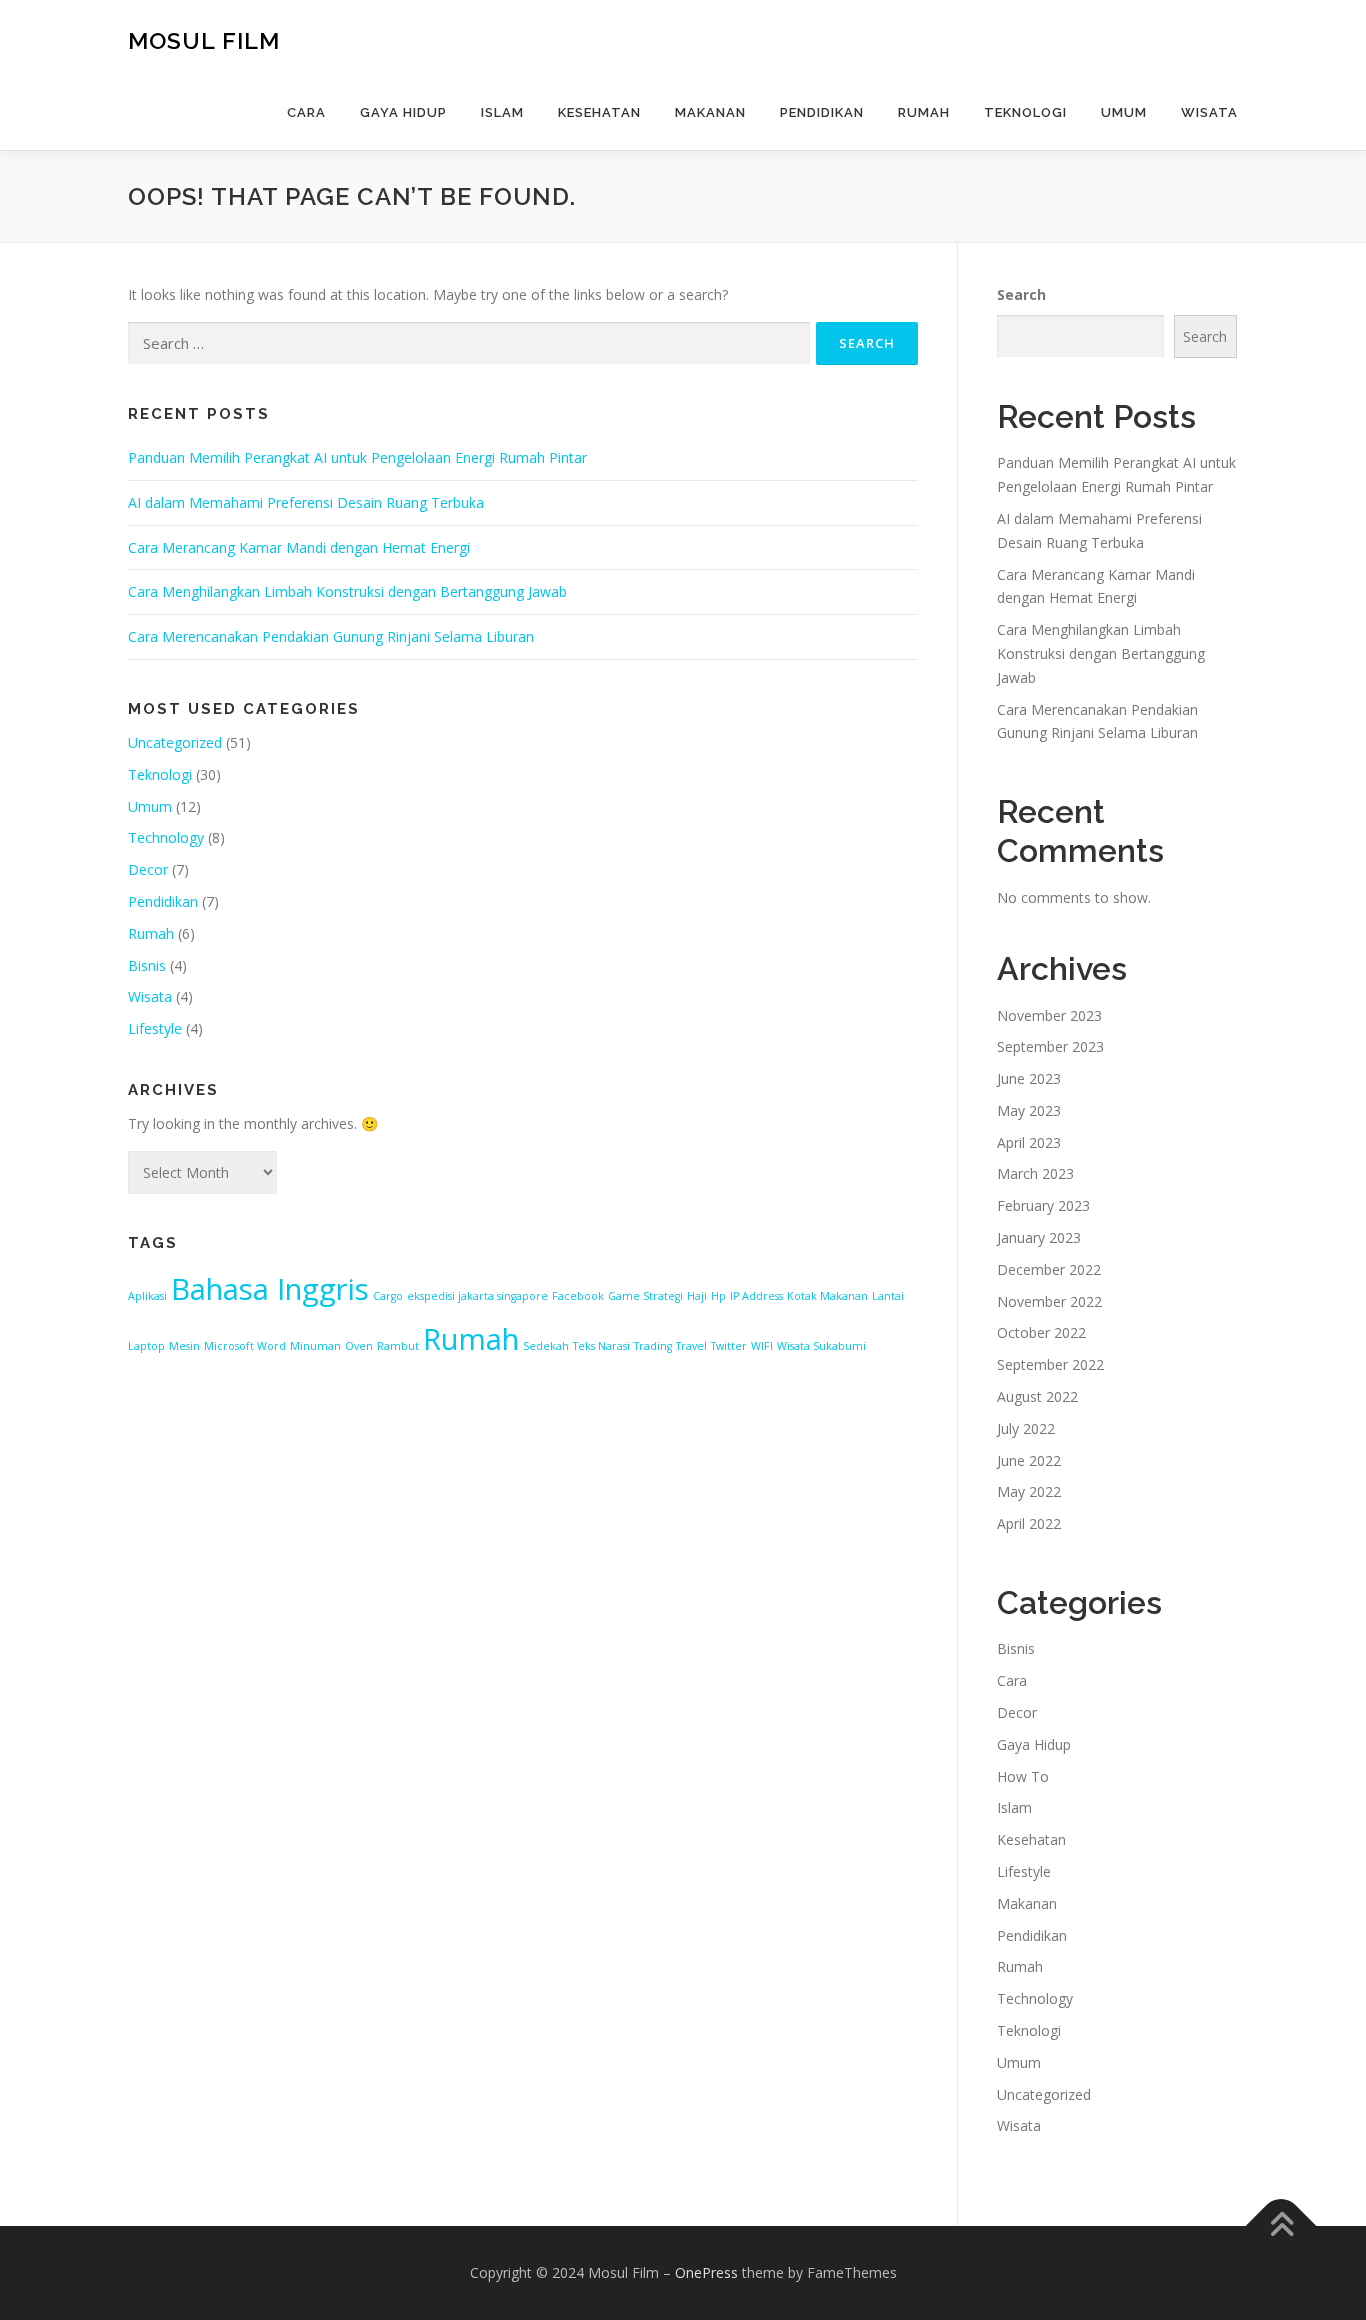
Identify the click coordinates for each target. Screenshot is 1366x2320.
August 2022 (1037, 1396)
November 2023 (1049, 1015)
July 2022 (1026, 1428)
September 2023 (1050, 1046)
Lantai (888, 1296)
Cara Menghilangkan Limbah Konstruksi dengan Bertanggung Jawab (347, 591)
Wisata (1209, 112)
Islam (502, 112)
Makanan (710, 112)
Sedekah (546, 1346)
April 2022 (1029, 1523)
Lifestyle (155, 1028)
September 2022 (1050, 1364)
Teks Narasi (601, 1346)
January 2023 (1039, 1237)
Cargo (388, 1296)
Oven (359, 1346)
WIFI (762, 1346)
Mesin (184, 1346)
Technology (166, 837)
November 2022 (1049, 1301)
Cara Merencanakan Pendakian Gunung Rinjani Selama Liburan (331, 636)
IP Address (756, 1296)
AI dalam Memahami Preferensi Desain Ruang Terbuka (306, 502)
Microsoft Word (245, 1346)
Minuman (315, 1346)
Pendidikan (822, 112)
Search (1021, 294)
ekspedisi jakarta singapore (477, 1296)
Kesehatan (599, 112)
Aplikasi (147, 1296)
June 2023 (1029, 1078)
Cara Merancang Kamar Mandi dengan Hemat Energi (299, 547)
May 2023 (1029, 1110)
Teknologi (1025, 112)
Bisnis (147, 965)
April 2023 (1029, 1142)
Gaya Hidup (403, 112)
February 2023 (1043, 1205)
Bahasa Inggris (270, 1289)
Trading (653, 1346)
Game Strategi (645, 1296)
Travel (691, 1346)
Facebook (578, 1296)
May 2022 (1029, 1491)
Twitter (729, 1346)
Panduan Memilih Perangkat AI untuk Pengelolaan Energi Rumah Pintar (357, 457)
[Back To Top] (1281, 2226)
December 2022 (1049, 1269)
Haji (697, 1296)
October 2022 (1041, 1332)
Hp (718, 1296)
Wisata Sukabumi (821, 1346)
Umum (1124, 112)
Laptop (146, 1346)
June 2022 (1029, 1460)
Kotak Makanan (827, 1296)
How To (1023, 1776)
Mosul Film (204, 40)
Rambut (398, 1346)
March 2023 (1035, 1173)
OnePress (706, 2272)
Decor (148, 869)
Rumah (924, 112)
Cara (306, 112)
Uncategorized (175, 742)
